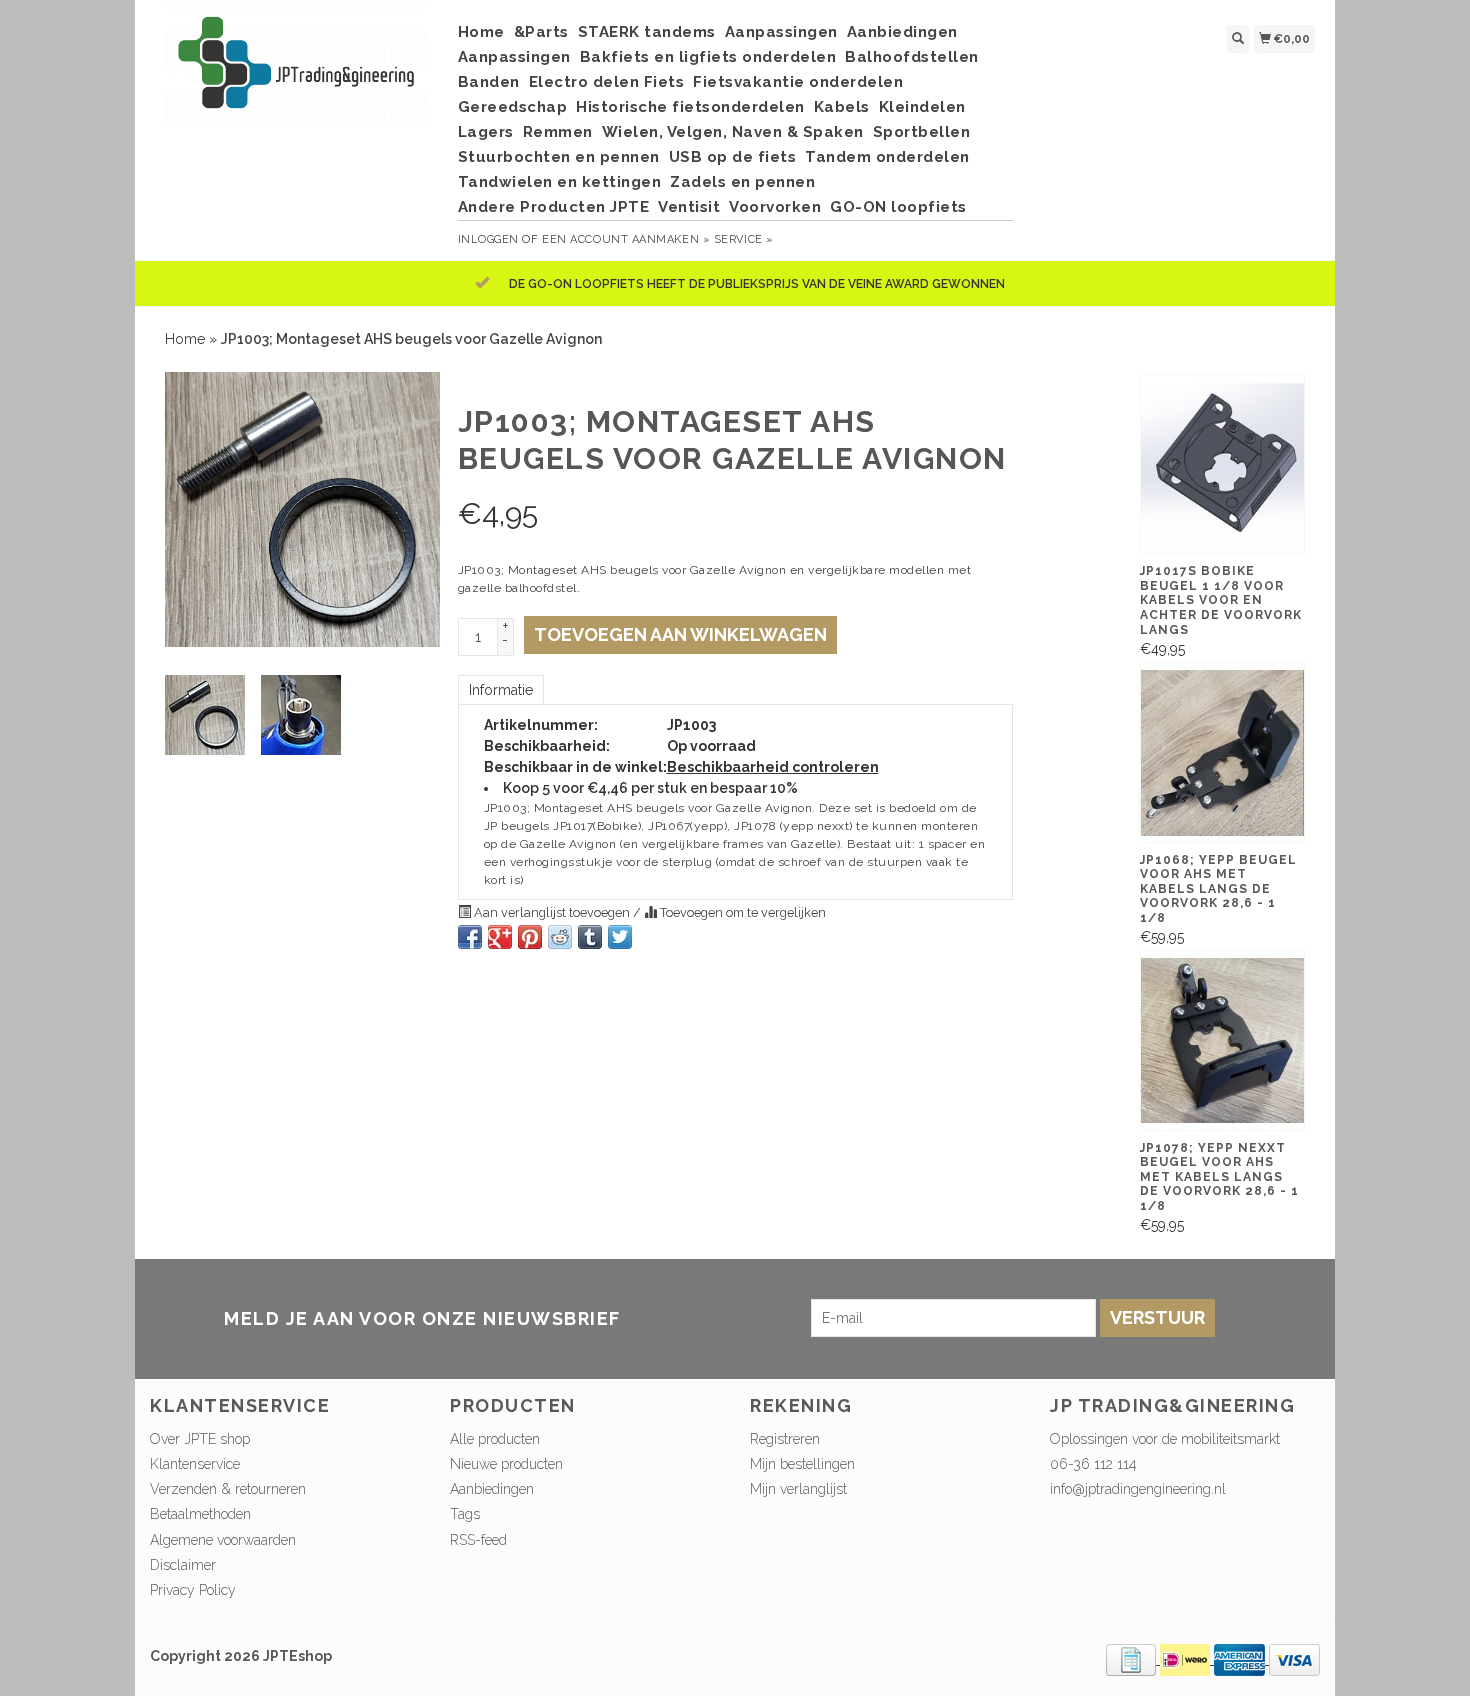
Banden (489, 82)
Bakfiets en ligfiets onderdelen (708, 57)
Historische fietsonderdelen (690, 107)
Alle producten (495, 1439)
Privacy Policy (193, 1590)
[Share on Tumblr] (590, 937)
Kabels (842, 107)
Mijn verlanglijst (798, 1489)
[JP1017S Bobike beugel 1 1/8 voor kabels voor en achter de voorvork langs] (1222, 464)
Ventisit (689, 207)
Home (481, 32)
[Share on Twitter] (620, 937)
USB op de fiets (733, 157)
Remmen (558, 132)
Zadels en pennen (742, 182)
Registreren (785, 1439)
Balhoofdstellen (912, 57)
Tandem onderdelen (887, 157)
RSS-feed (478, 1540)
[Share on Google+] (500, 937)
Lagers (486, 132)
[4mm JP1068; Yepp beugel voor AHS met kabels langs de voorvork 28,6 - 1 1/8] (1222, 752)
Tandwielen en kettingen (560, 182)
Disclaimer (183, 1565)
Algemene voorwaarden (223, 1540)
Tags (465, 1514)
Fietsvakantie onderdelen (798, 82)
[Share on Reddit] (560, 937)
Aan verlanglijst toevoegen (552, 912)
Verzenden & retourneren (228, 1489)
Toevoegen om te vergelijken (741, 912)
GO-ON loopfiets (898, 207)
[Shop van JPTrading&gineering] (296, 72)
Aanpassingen (781, 32)
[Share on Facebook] (470, 937)
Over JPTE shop (200, 1439)
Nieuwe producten (506, 1464)
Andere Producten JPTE (554, 207)
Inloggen (488, 239)
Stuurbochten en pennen (559, 157)
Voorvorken (775, 207)
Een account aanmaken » (626, 239)
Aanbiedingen (902, 32)
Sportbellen (922, 132)
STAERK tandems (647, 32)
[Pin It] (530, 937)
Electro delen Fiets (607, 82)
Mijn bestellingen (802, 1464)
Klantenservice (195, 1464)
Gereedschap (513, 107)
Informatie (501, 690)
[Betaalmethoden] (1133, 1659)
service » (744, 239)
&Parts (541, 32)
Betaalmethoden (200, 1514)
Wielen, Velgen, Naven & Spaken (733, 132)
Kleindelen (922, 107)
